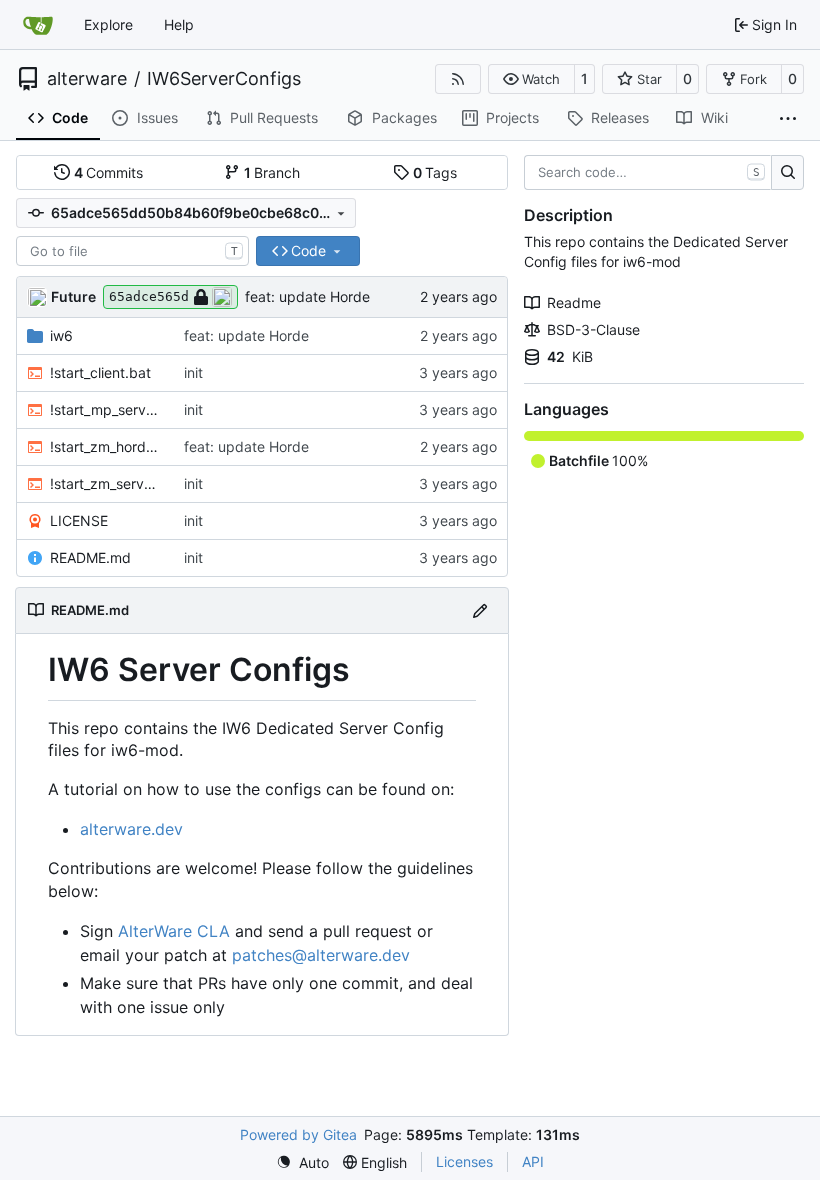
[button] (531, 79)
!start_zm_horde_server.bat (107, 446)
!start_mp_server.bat (107, 409)
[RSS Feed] (458, 79)
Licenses (464, 1161)
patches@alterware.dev (321, 955)
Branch (272, 172)
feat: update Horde (307, 296)
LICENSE (79, 520)
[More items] (788, 119)
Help (179, 24)
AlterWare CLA (174, 931)
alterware (87, 79)
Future (73, 296)
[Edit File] (480, 610)
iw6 (61, 335)
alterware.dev (131, 829)
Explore (108, 24)
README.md (90, 557)
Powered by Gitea (298, 1134)
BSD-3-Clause (593, 329)
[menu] (302, 1162)
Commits (109, 172)
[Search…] (787, 173)
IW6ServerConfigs (224, 79)
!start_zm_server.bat (107, 483)
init (193, 372)
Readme (574, 302)
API (533, 1161)
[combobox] (132, 251)
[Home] (38, 25)
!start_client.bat (100, 372)
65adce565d (149, 296)
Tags (435, 172)
